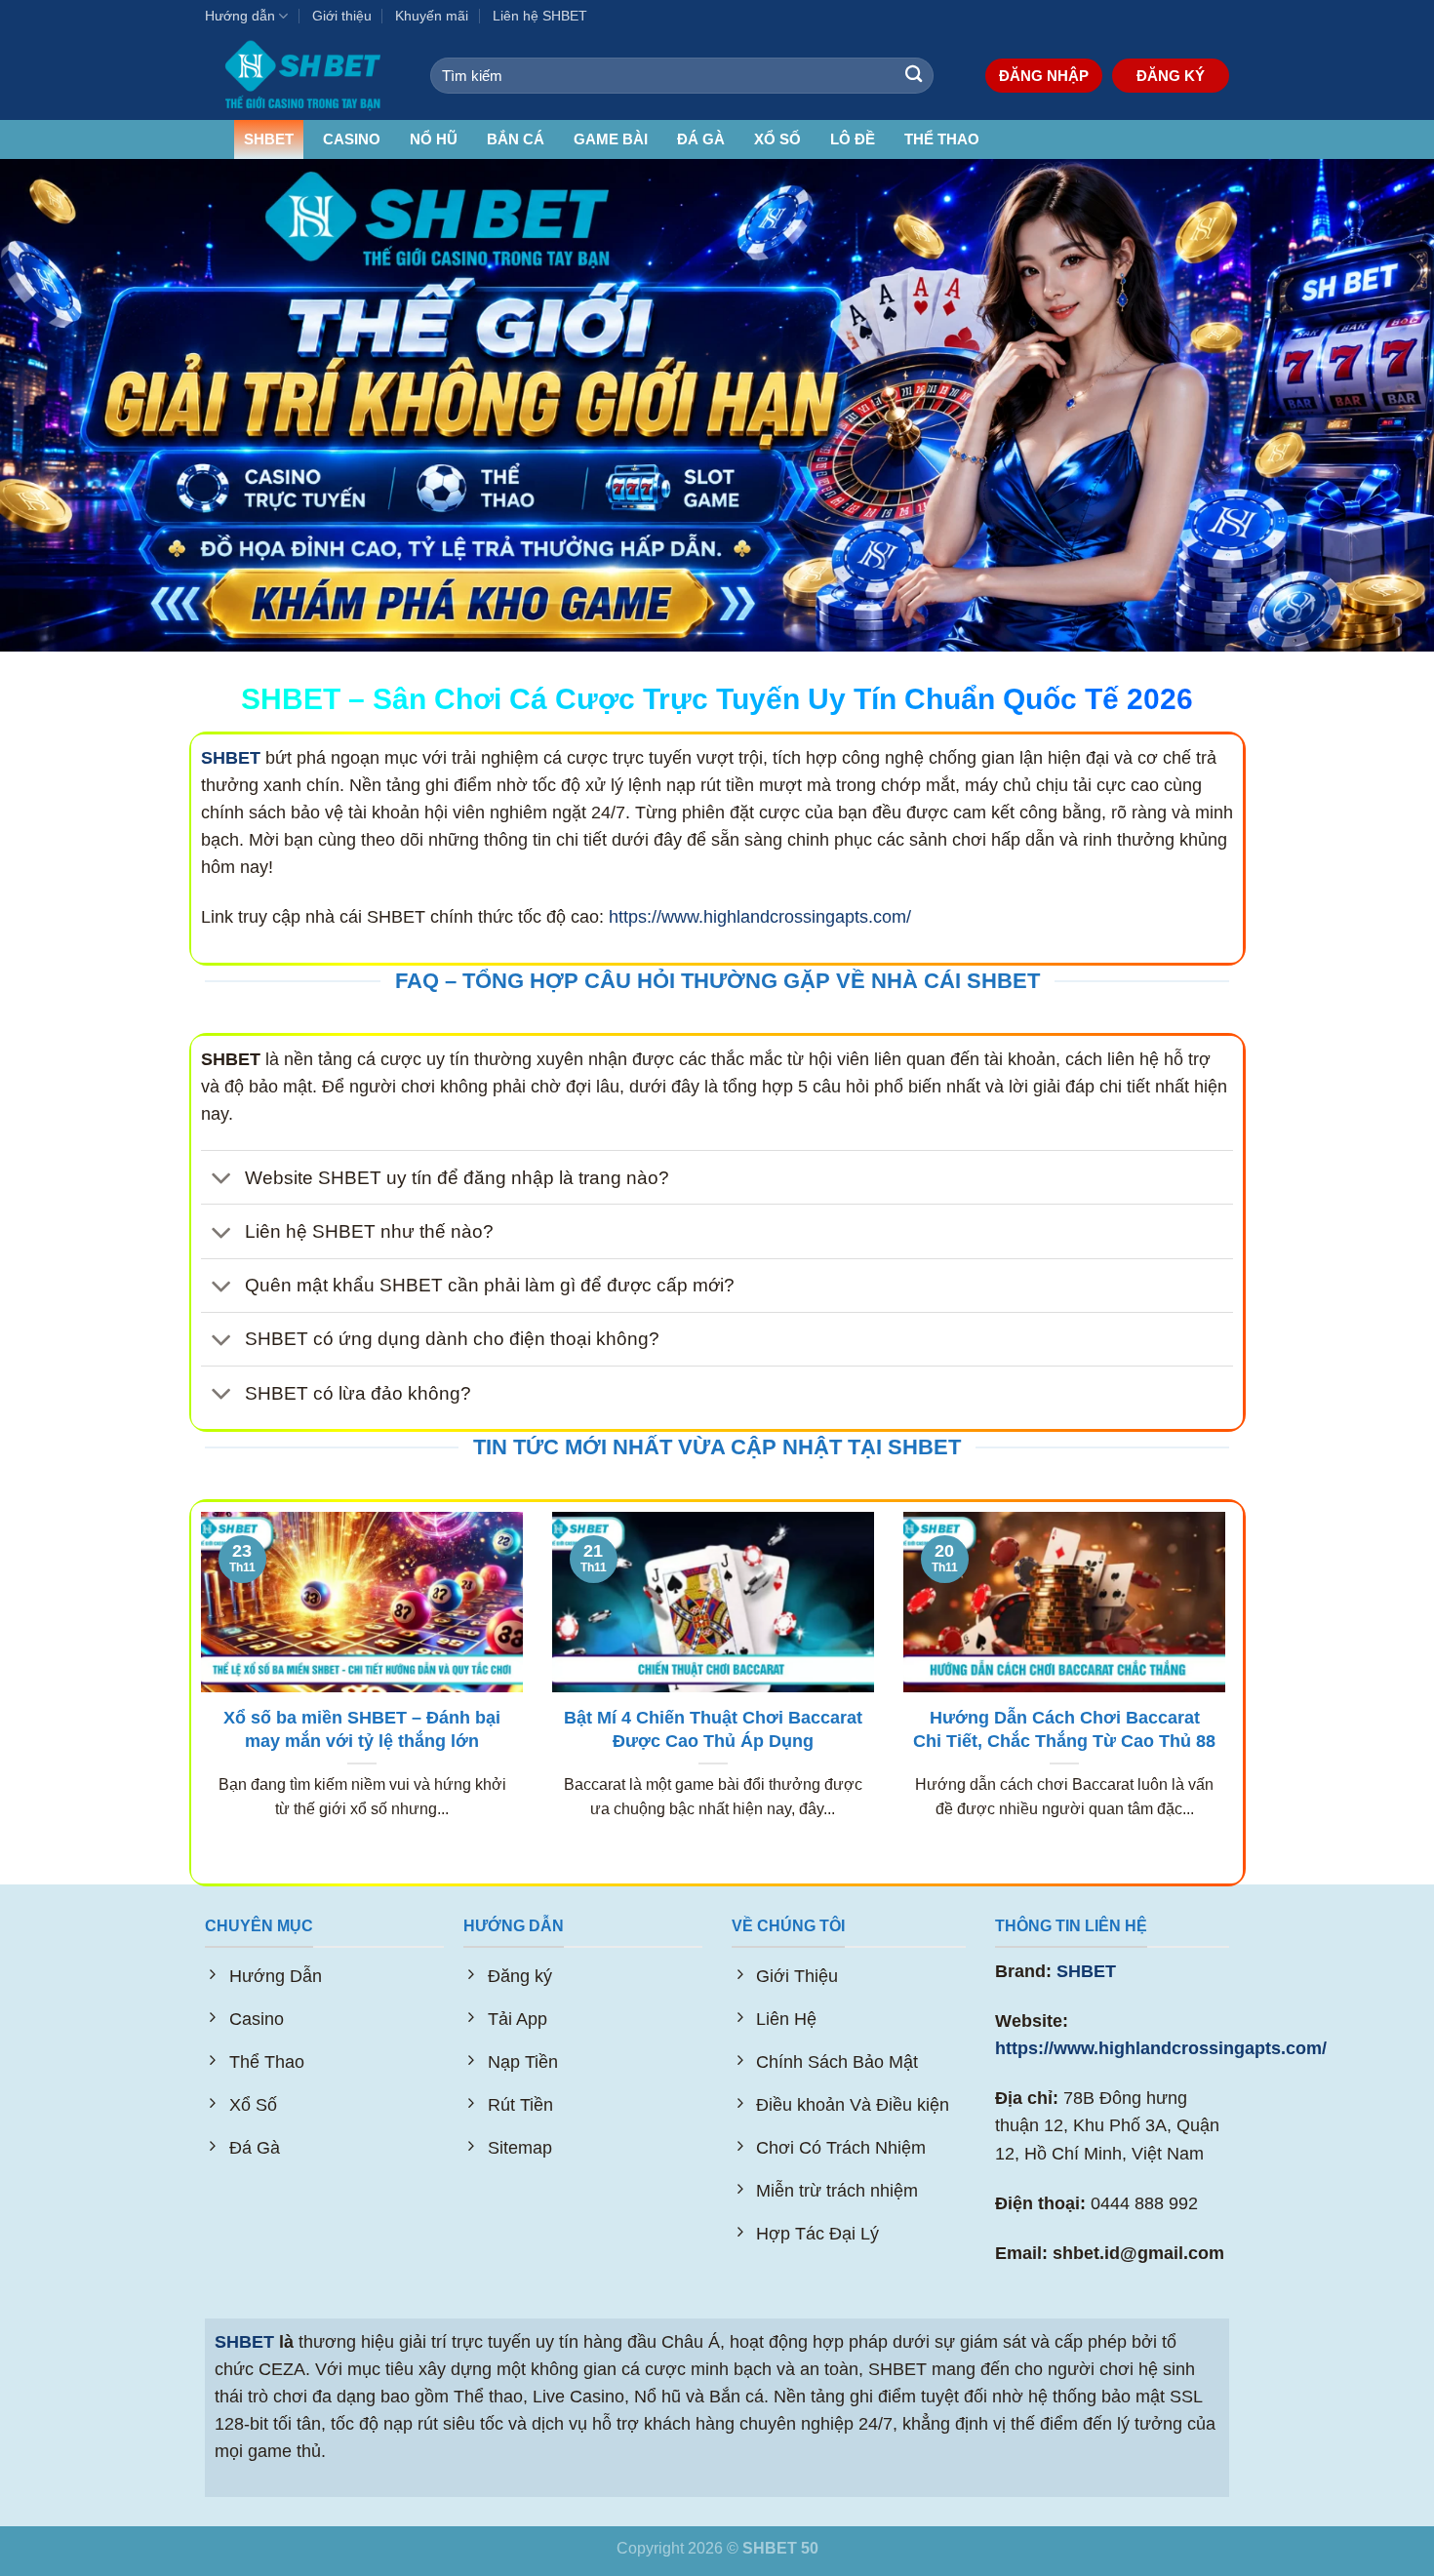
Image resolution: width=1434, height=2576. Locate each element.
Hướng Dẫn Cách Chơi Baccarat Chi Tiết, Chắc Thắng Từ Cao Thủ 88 (1064, 1729)
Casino (352, 139)
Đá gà (701, 139)
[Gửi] (914, 76)
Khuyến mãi (432, 16)
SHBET (269, 139)
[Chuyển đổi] (222, 1180)
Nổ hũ (434, 139)
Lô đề (853, 139)
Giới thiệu (342, 16)
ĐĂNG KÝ (1171, 76)
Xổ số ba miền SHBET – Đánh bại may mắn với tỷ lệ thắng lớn (362, 1729)
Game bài (611, 139)
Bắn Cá (516, 139)
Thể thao (942, 139)
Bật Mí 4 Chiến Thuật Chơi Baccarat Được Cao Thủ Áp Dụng (713, 1729)
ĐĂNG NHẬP (1044, 76)
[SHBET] (303, 76)
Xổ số (777, 139)
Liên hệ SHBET (540, 16)
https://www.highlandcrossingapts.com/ (760, 917)
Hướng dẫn (240, 16)
